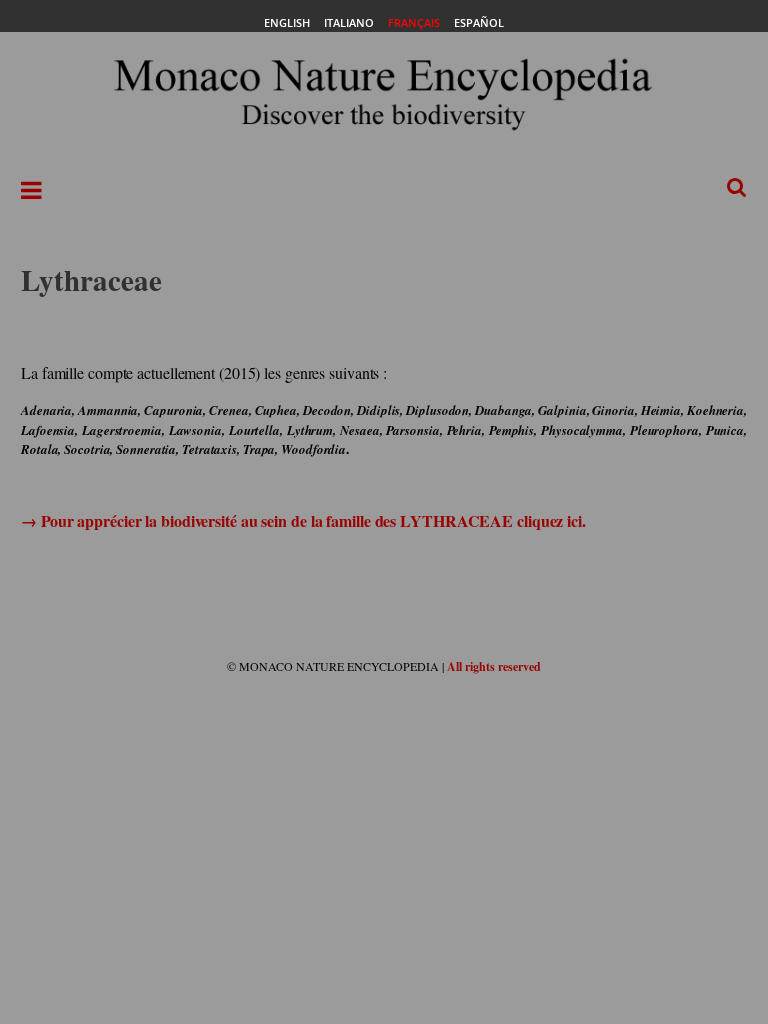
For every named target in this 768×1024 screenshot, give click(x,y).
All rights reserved (494, 666)
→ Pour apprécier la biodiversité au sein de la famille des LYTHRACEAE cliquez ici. (303, 520)
